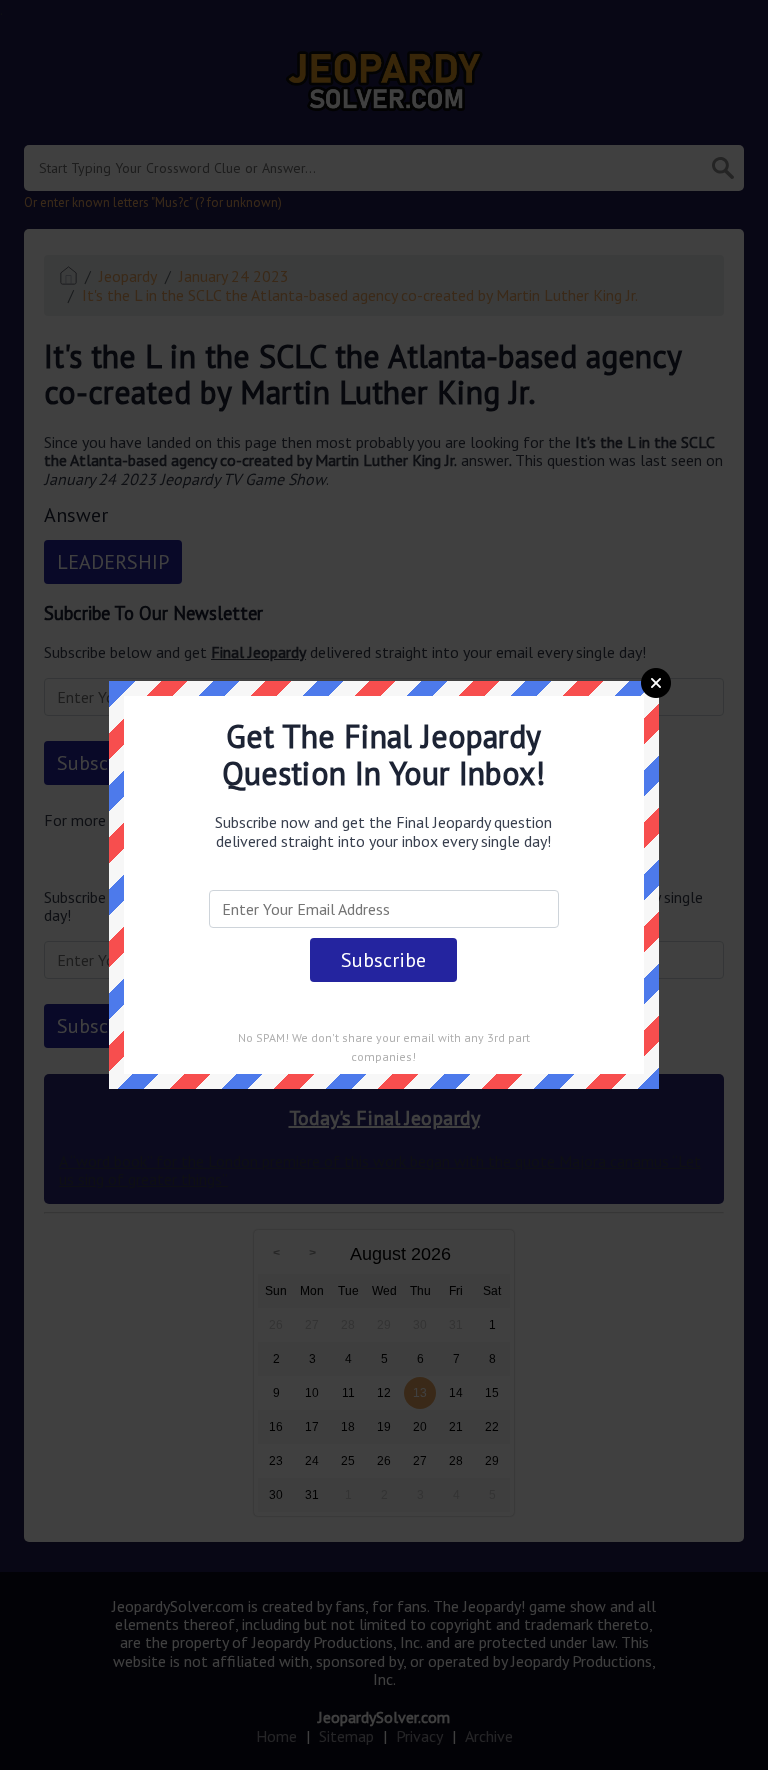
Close (656, 683)
